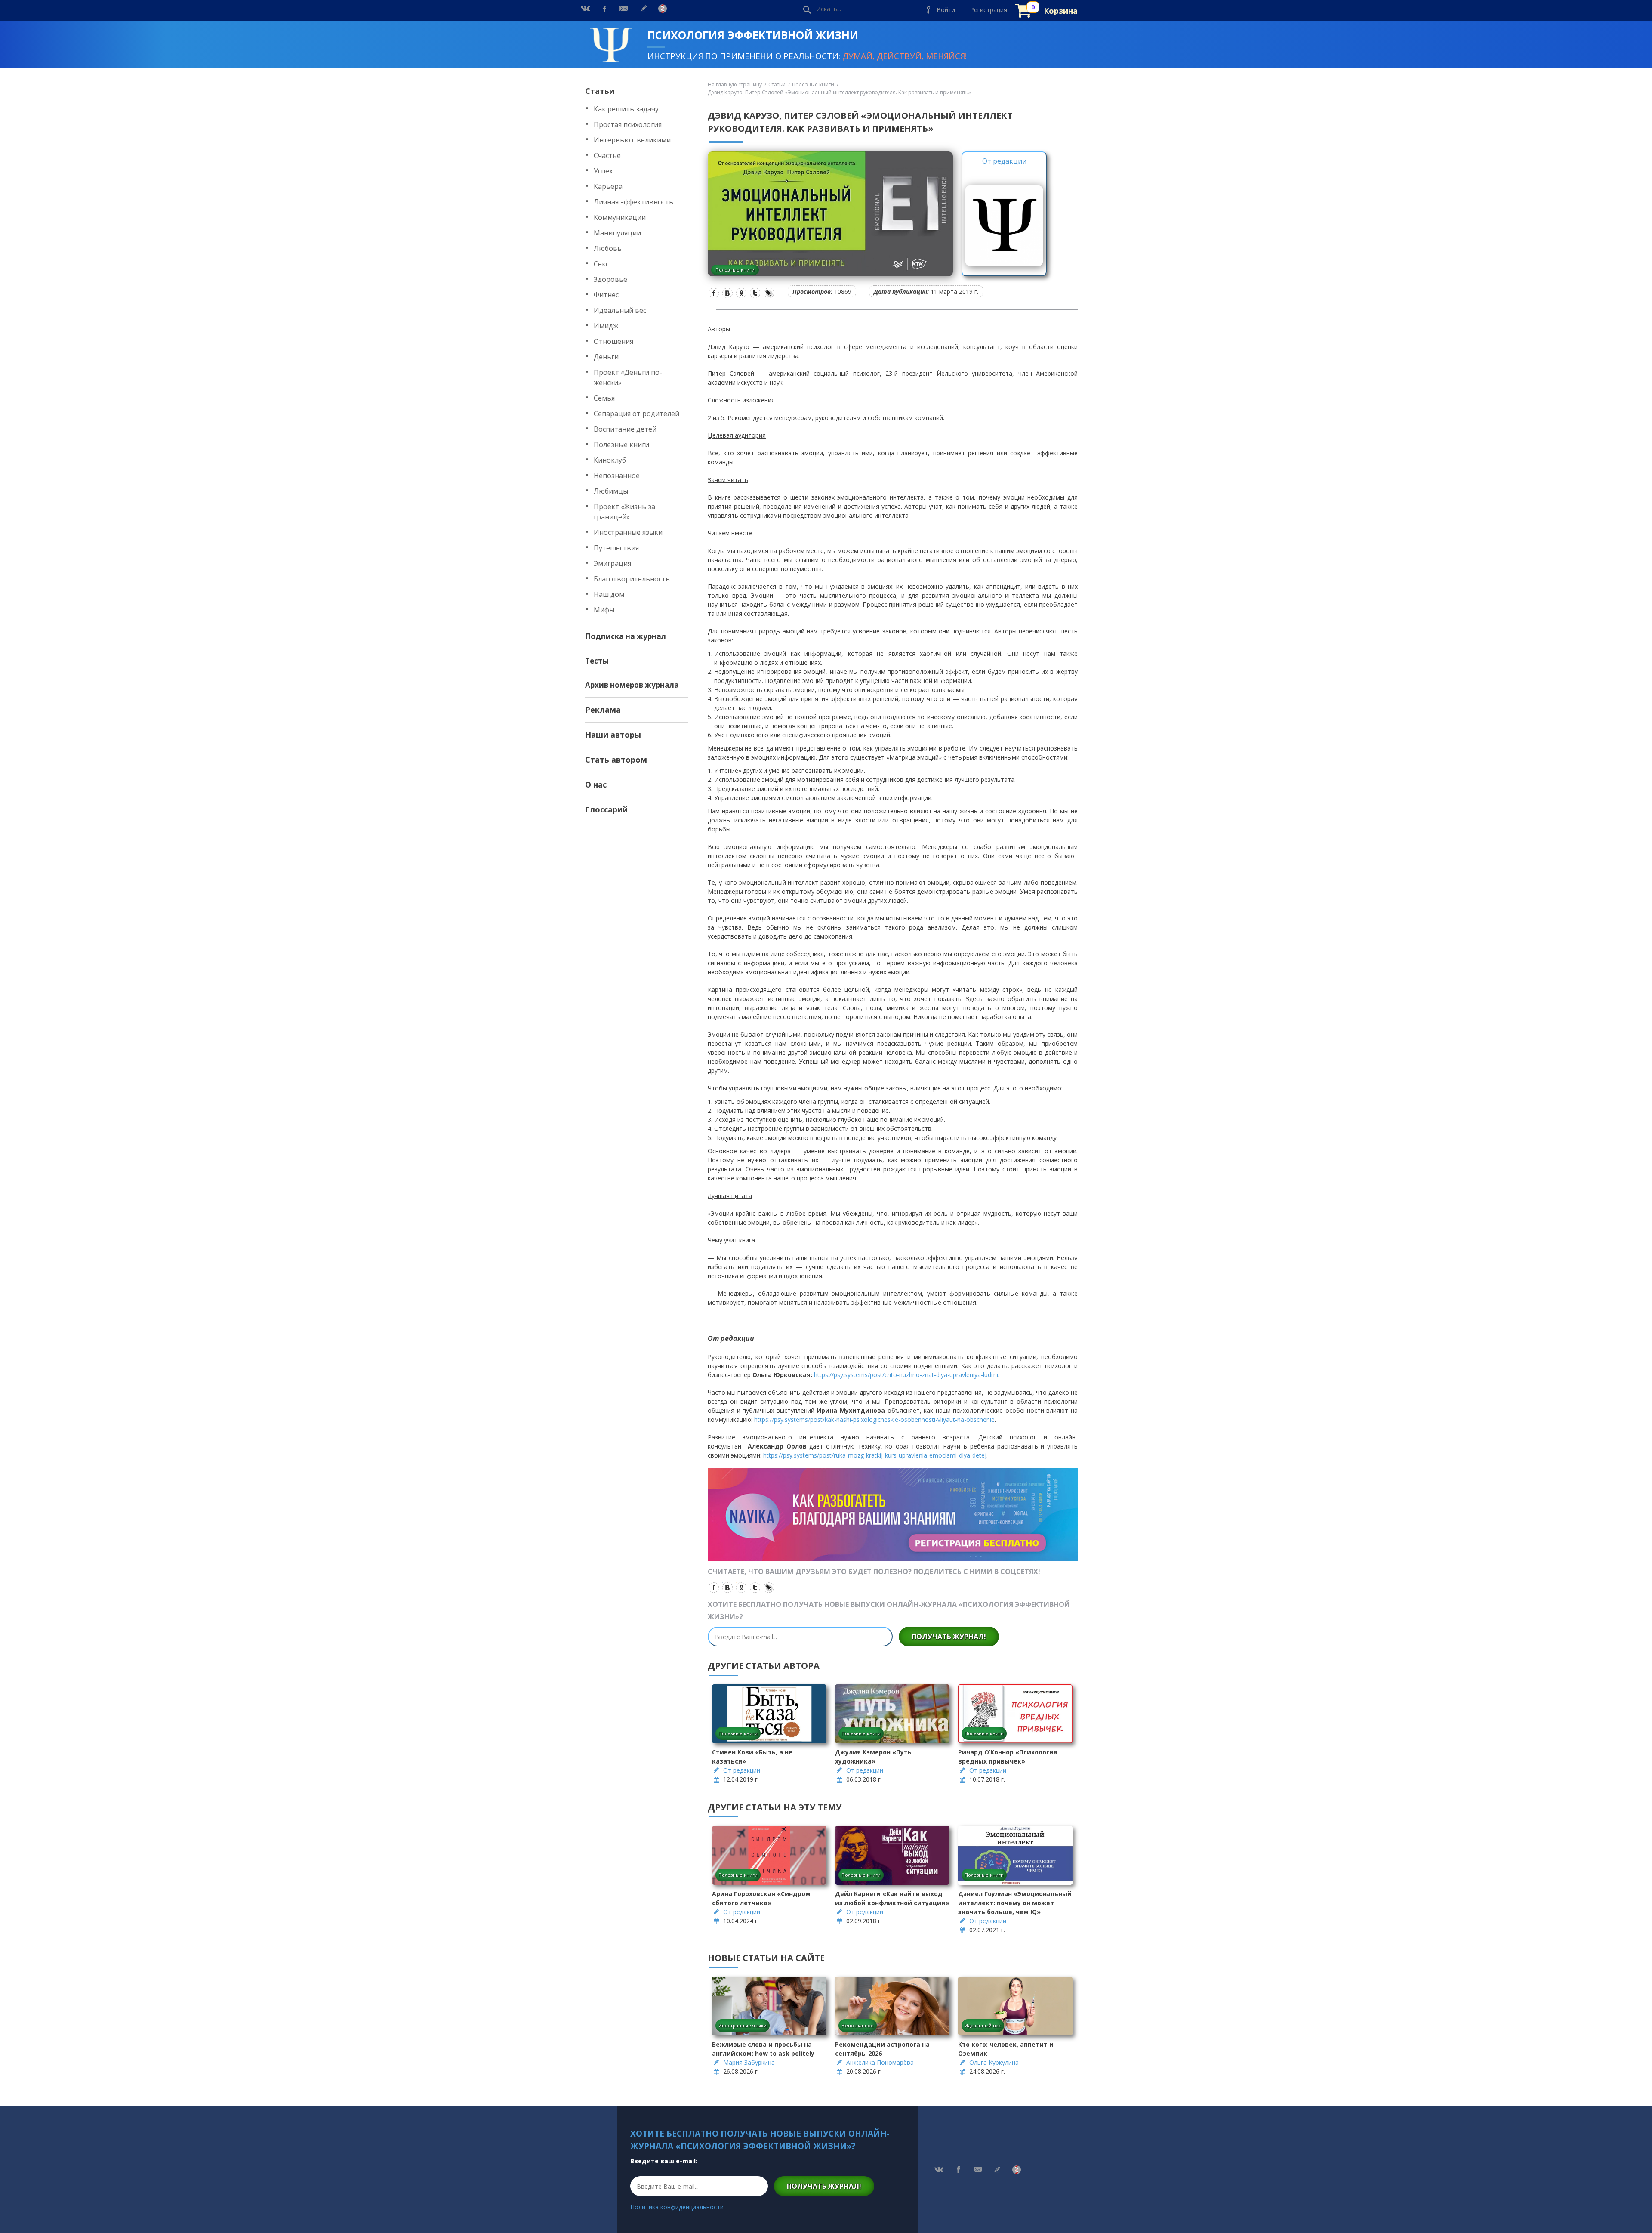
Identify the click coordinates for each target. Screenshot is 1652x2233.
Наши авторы (613, 735)
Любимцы (611, 491)
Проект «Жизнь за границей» (624, 512)
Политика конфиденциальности (677, 2207)
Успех (603, 171)
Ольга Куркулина (994, 2062)
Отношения (613, 341)
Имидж (606, 326)
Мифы (604, 610)
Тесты (597, 661)
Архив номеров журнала (632, 685)
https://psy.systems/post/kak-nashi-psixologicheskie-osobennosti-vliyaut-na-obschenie (874, 1419)
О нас (596, 784)
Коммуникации (620, 217)
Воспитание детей (625, 429)
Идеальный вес (620, 310)
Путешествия (616, 548)
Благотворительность (632, 579)
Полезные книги (621, 445)
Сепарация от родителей (636, 414)
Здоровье (610, 279)
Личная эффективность (633, 202)
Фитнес (606, 295)
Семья (604, 398)
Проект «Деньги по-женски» (628, 377)
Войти (946, 10)
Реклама (603, 710)
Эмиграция (612, 563)
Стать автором (616, 760)
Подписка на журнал (626, 636)
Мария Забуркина (749, 2062)
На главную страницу (735, 85)
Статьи (600, 91)
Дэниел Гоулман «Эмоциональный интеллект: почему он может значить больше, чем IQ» (1015, 1903)
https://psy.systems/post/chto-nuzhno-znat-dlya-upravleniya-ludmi (906, 1375)
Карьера (608, 186)
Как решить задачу (626, 109)
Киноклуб (610, 460)
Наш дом (609, 594)
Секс (601, 264)
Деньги (606, 357)
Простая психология (628, 124)
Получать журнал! (949, 1637)
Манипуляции (617, 233)
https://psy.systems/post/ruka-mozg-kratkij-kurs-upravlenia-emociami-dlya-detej (875, 1455)
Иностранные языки (628, 532)
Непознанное (617, 476)
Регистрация (989, 10)
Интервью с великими (632, 140)
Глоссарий (606, 809)
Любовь (608, 248)
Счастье (607, 155)
